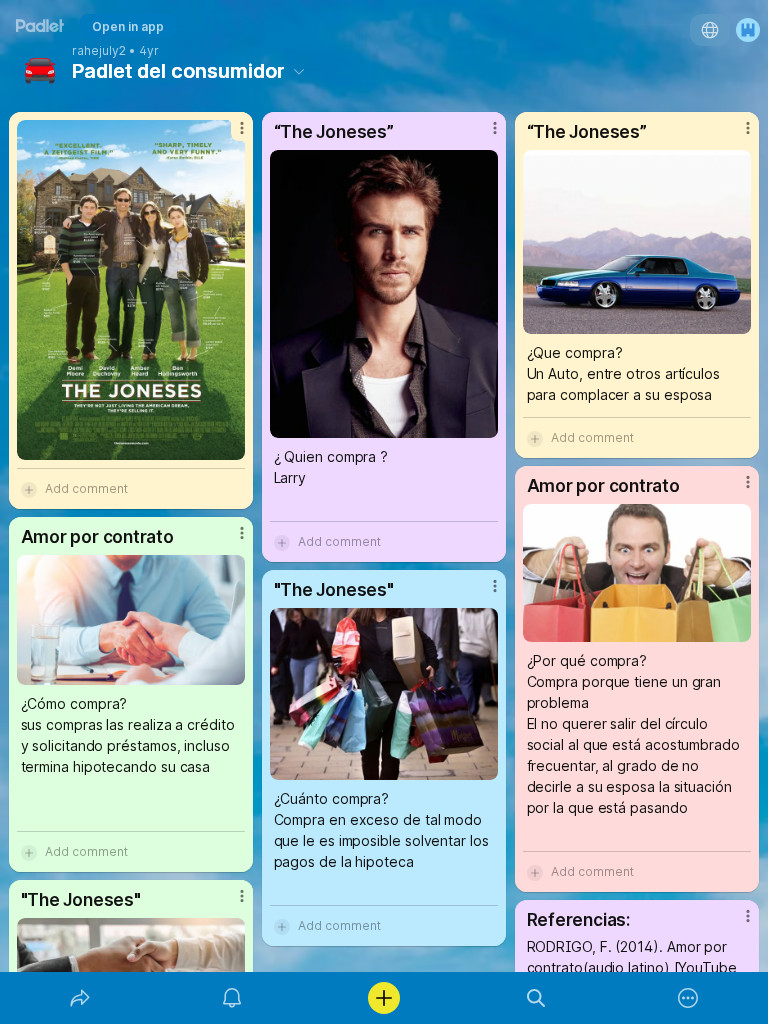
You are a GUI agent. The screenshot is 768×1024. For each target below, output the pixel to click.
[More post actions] (229, 136)
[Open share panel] (80, 998)
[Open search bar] (536, 998)
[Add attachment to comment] (29, 489)
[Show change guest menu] (748, 30)
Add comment (86, 488)
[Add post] (384, 998)
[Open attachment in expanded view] (131, 290)
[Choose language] (710, 30)
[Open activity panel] (232, 998)
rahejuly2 (99, 51)
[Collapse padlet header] (299, 71)
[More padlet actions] (688, 998)
